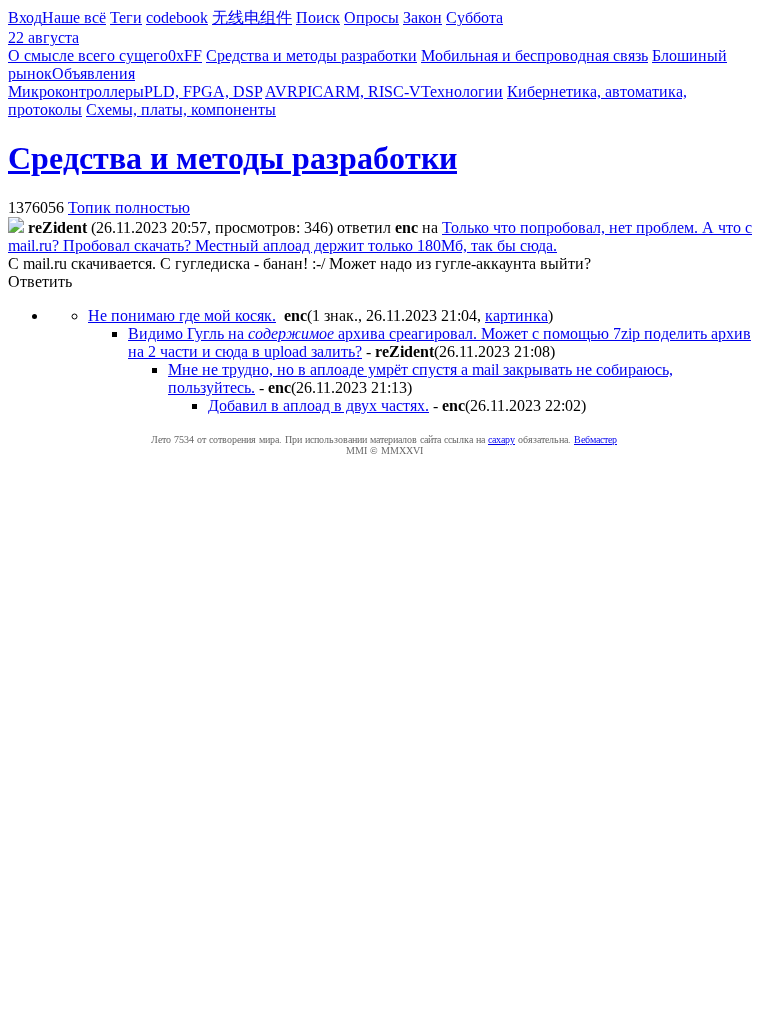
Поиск (318, 17)
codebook (177, 17)
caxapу (501, 439)
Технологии (462, 91)
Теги (126, 17)
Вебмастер (595, 439)
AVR (281, 91)
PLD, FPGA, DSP (203, 91)
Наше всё (74, 17)
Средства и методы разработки (311, 55)
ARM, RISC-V (372, 91)
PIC (310, 91)
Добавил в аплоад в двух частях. (318, 405)
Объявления (93, 73)
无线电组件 (252, 17)
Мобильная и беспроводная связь (534, 55)
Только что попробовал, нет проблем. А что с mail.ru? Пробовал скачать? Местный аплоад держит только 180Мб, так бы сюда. (380, 236)
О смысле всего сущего (88, 55)
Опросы (371, 17)
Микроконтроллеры (76, 91)
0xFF (185, 55)
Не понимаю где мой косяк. (182, 315)
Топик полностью (129, 207)
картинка (516, 315)
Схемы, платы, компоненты (181, 109)
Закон (422, 17)
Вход (25, 17)
